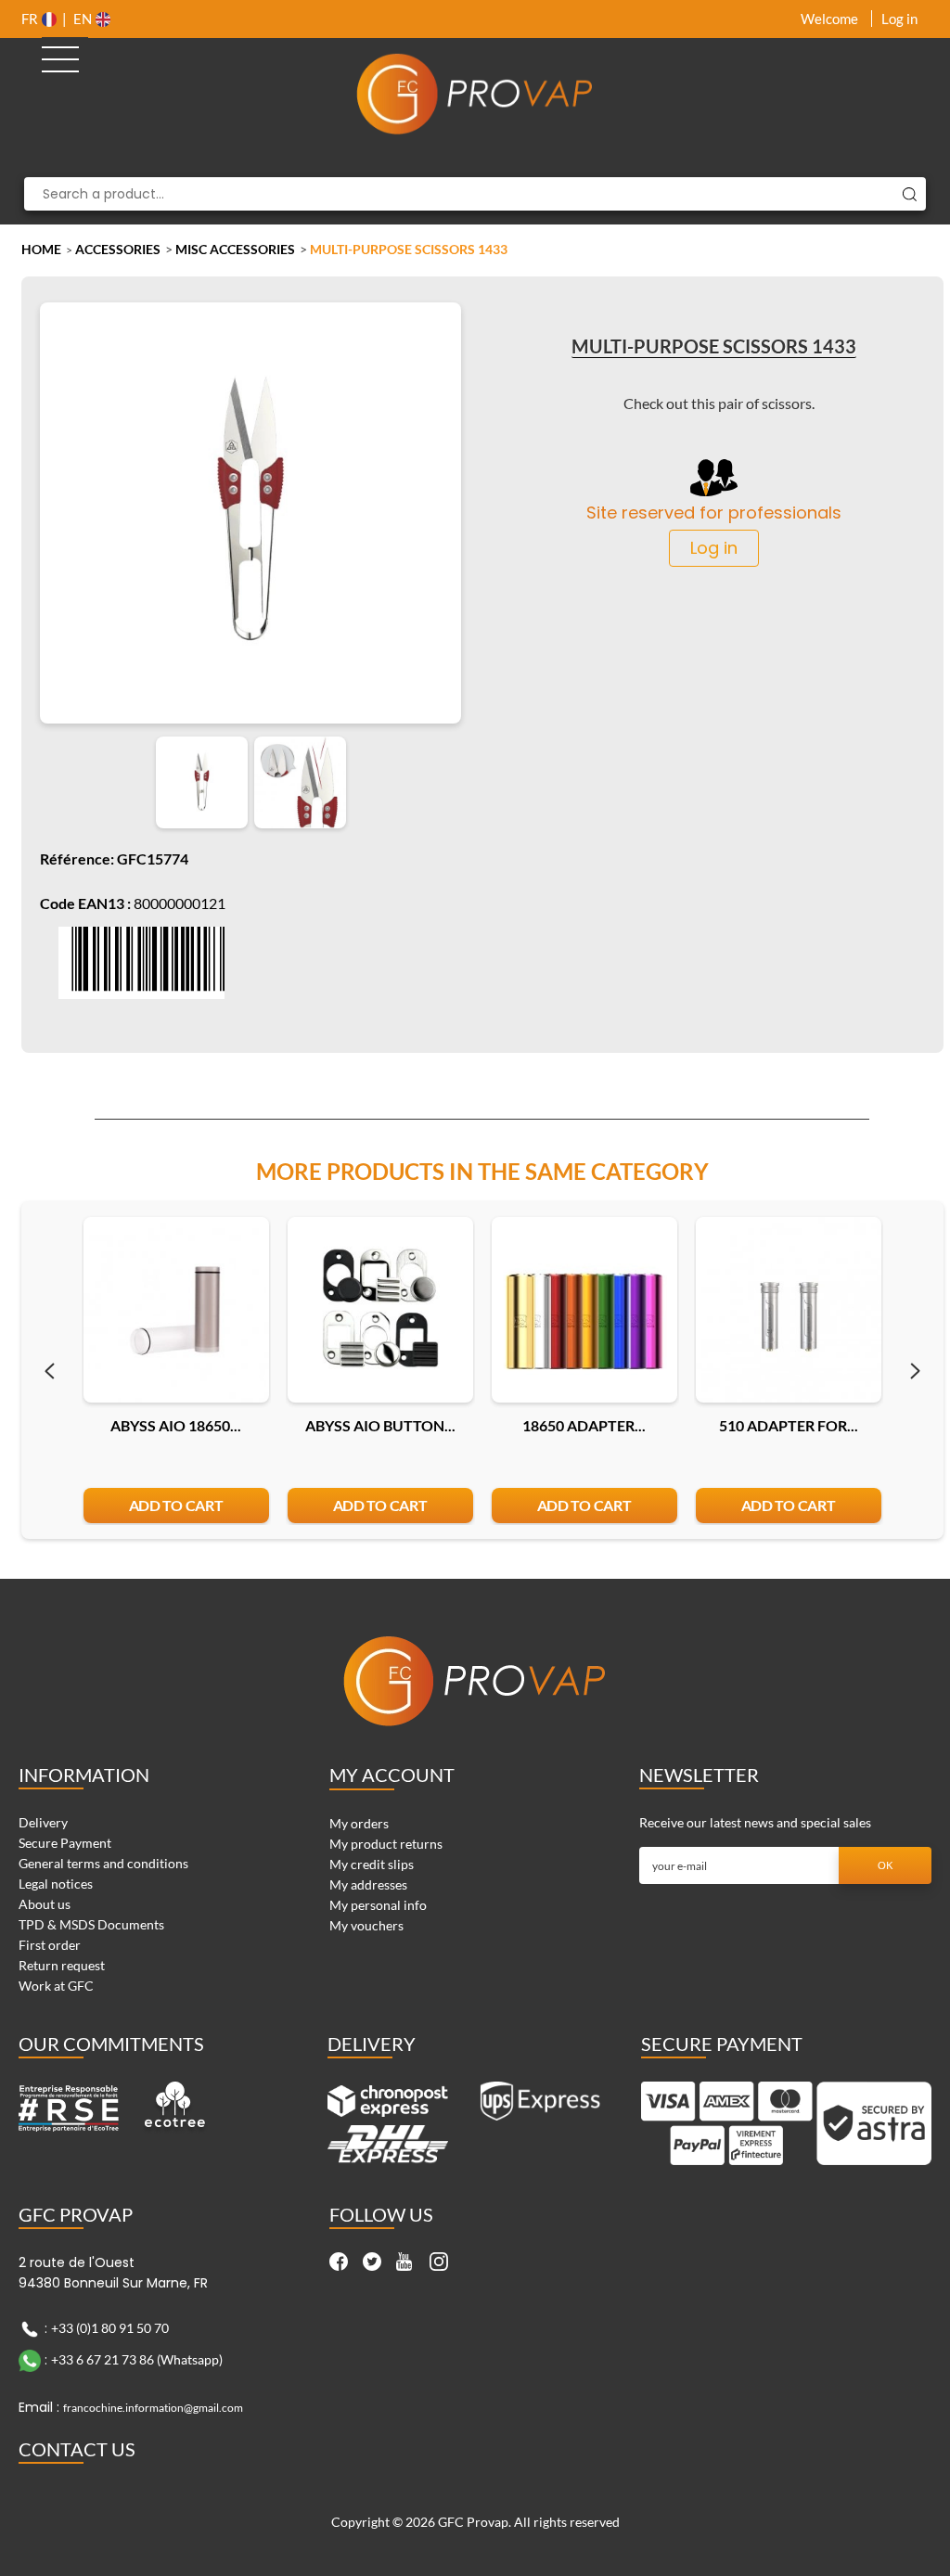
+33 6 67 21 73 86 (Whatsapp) (137, 2358)
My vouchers (366, 1925)
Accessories (118, 249)
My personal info (378, 1905)
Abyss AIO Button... (380, 1425)
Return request (62, 1965)
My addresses (368, 1884)
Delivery (43, 1822)
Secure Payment (65, 1843)
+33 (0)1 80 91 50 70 (110, 2327)
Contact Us (77, 2449)
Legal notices (56, 1884)
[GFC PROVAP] (475, 94)
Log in (899, 19)
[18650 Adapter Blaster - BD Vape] (584, 1310)
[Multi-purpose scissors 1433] (202, 782)
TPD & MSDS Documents (91, 1924)
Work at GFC (56, 1986)
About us (45, 1904)
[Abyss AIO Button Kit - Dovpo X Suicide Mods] (380, 1310)
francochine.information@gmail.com (153, 2408)
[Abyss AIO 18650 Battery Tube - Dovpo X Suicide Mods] (176, 1310)
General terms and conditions (103, 1863)
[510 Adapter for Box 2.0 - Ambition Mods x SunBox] (789, 1310)
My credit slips (372, 1864)
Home (41, 249)
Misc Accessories (235, 249)
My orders (359, 1823)
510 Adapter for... (789, 1425)
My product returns (386, 1844)
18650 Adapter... (584, 1425)
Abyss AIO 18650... (176, 1425)
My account (392, 1775)
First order (50, 1945)
